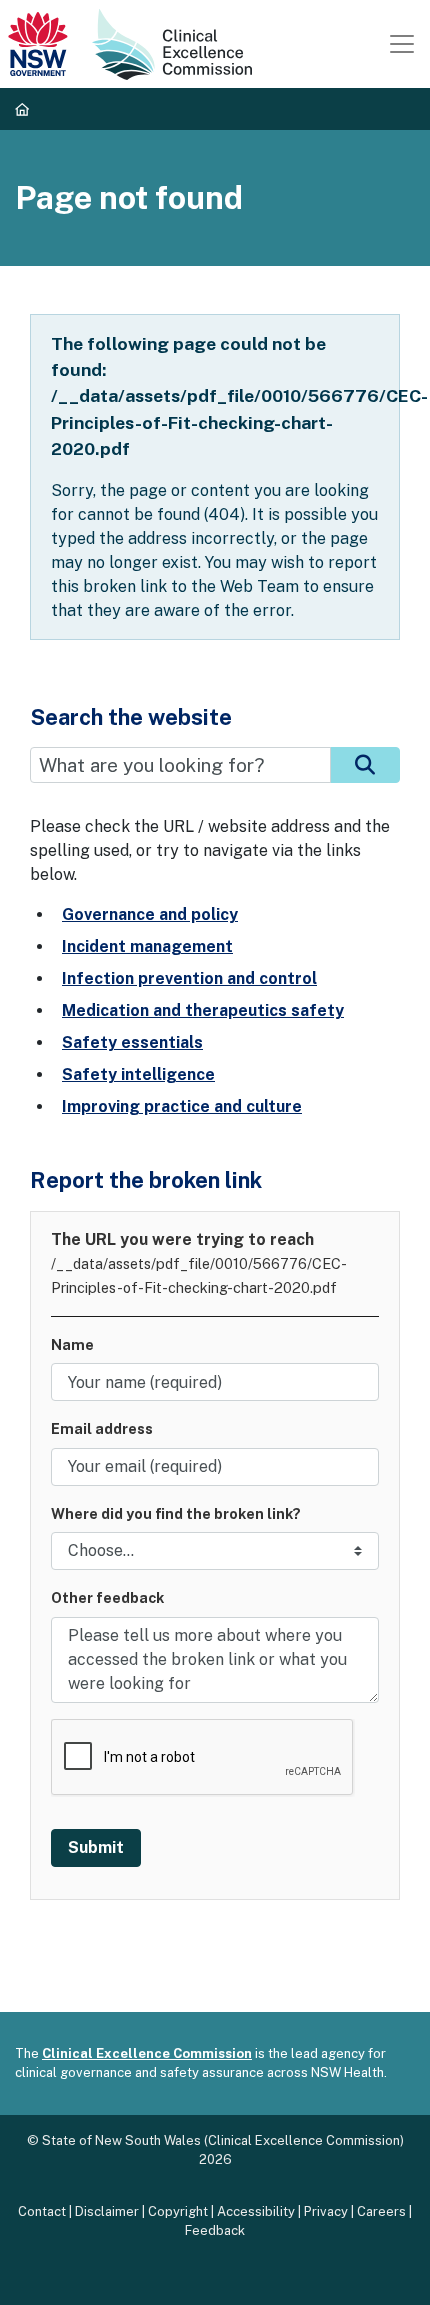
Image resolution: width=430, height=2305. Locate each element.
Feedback (215, 2230)
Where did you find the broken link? (176, 1513)
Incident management (147, 946)
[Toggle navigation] (402, 44)
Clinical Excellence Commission (147, 2053)
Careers (381, 2211)
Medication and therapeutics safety (203, 1010)
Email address (102, 1428)
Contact (42, 2211)
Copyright (178, 2211)
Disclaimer (107, 2211)
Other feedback (107, 1597)
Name (72, 1344)
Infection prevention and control (189, 978)
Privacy (326, 2211)
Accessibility (256, 2211)
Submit (96, 1847)
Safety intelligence (138, 1074)
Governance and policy (150, 914)
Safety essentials (132, 1042)
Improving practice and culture (182, 1106)
